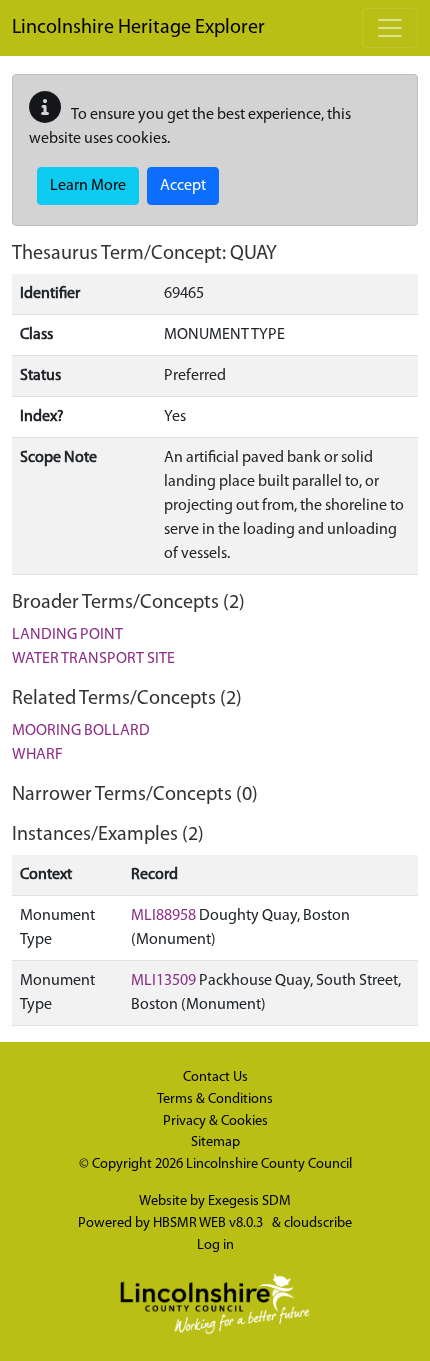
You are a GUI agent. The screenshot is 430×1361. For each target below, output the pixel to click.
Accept (183, 186)
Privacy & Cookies (215, 1121)
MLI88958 (163, 916)
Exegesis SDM (249, 1201)
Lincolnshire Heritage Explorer (138, 28)
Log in (215, 1245)
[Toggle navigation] (390, 28)
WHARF (37, 755)
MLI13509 (163, 981)
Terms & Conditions (215, 1099)
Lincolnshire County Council (269, 1164)
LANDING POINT (67, 635)
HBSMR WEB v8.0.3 (209, 1223)
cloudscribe (318, 1223)
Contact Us (215, 1077)
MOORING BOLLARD (81, 731)
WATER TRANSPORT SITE (93, 659)
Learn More (88, 186)
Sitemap (215, 1142)
